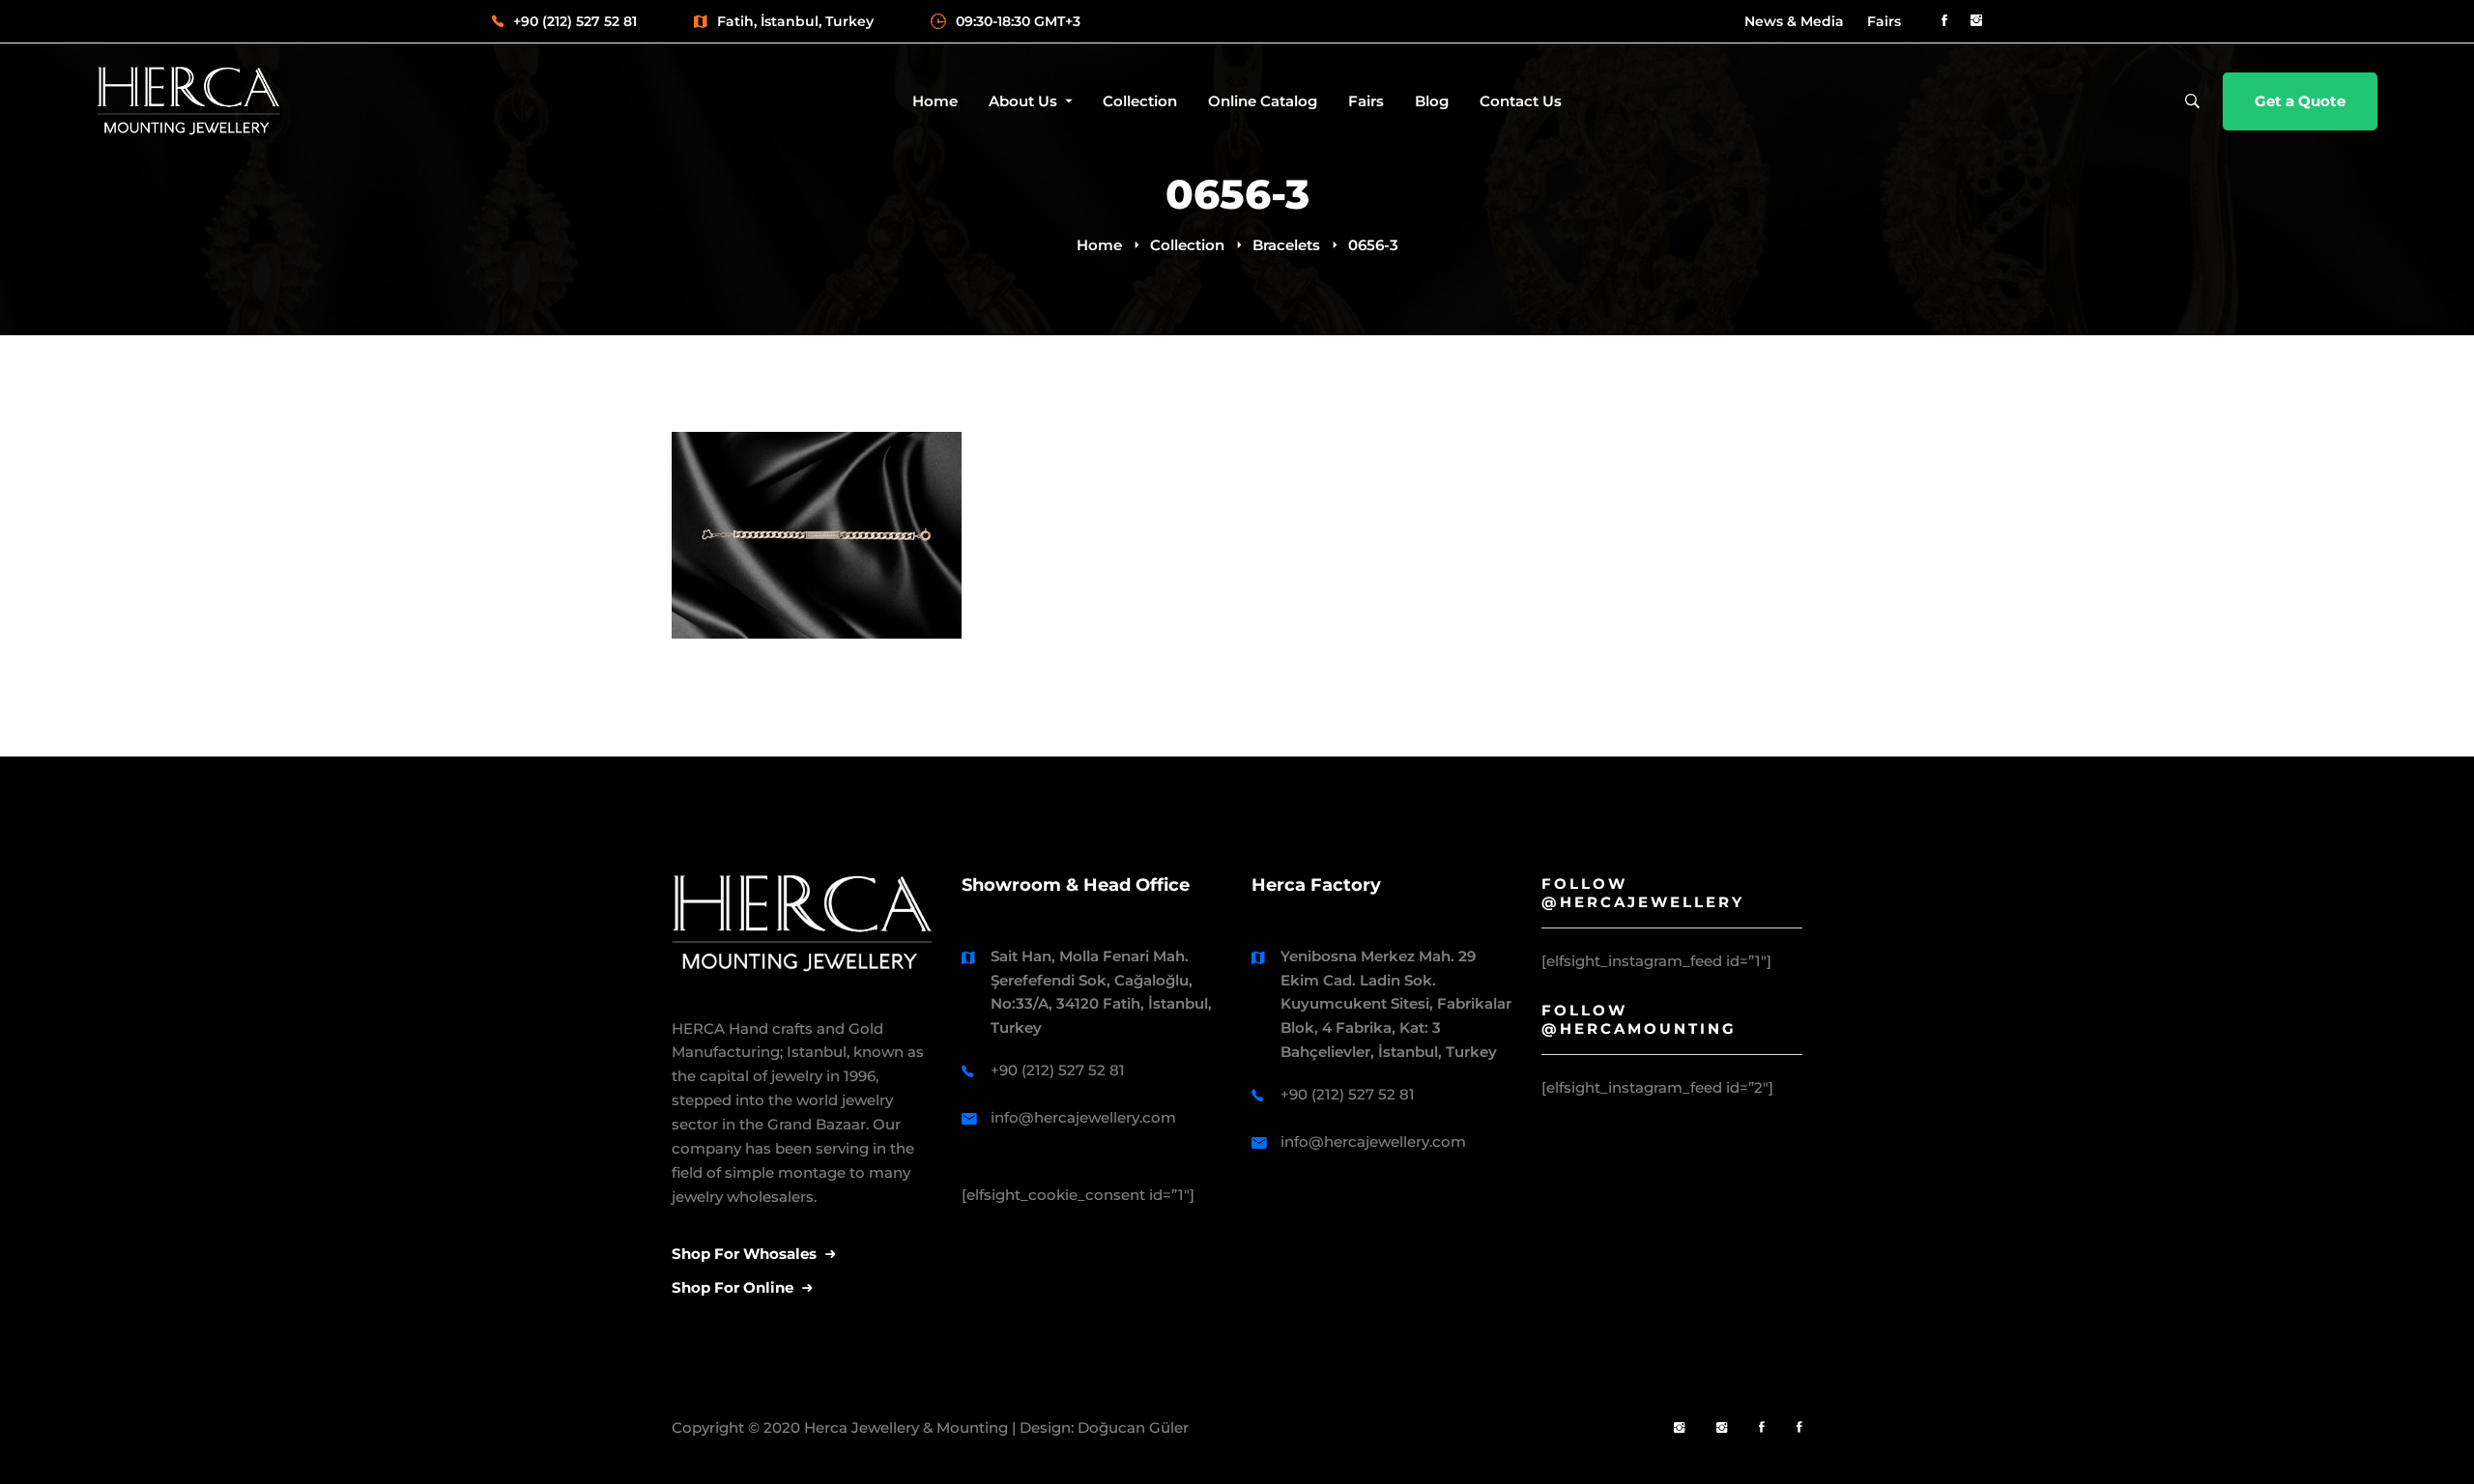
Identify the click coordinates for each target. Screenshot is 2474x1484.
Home (1099, 245)
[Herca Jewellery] (1722, 1428)
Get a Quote (2300, 101)
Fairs (1884, 21)
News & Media (1794, 21)
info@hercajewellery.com (1083, 1117)
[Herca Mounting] (1679, 1428)
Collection (1187, 245)
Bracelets (1286, 245)
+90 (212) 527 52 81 (1058, 1070)
